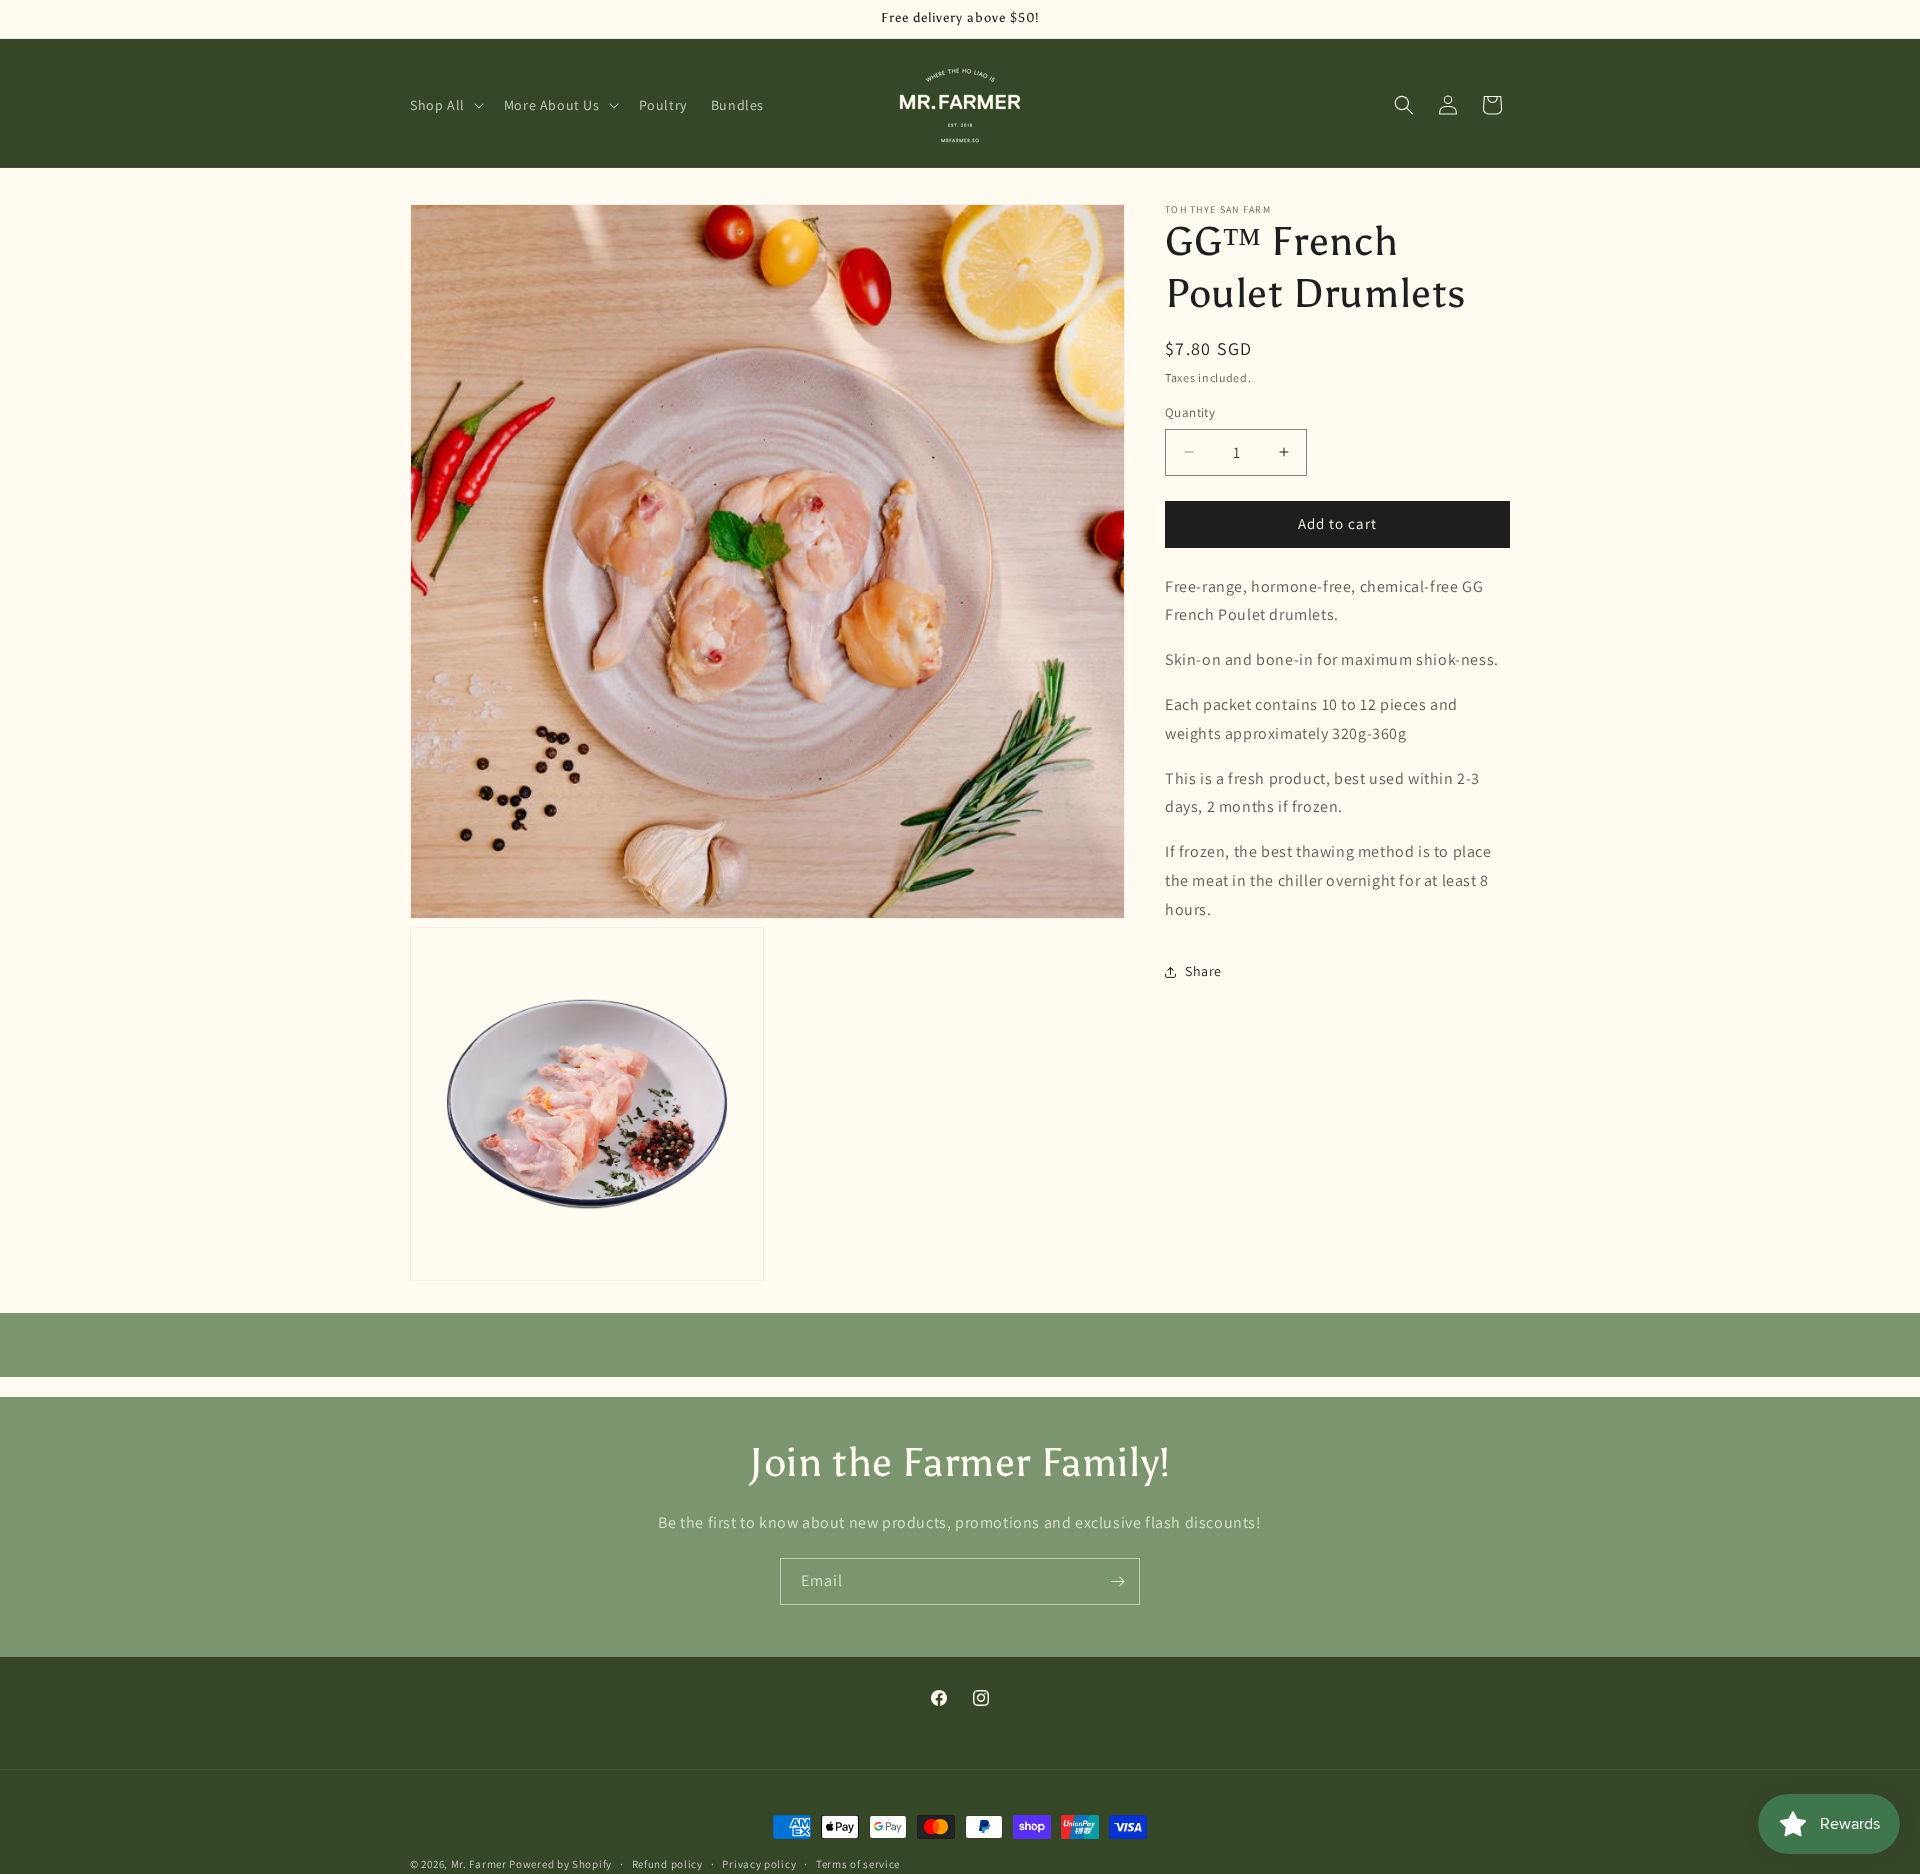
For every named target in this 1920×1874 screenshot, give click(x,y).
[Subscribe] (1117, 1581)
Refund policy (667, 1863)
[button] (445, 105)
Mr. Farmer (479, 1864)
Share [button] (1203, 971)
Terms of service (858, 1863)
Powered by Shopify (560, 1864)
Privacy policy (759, 1863)
